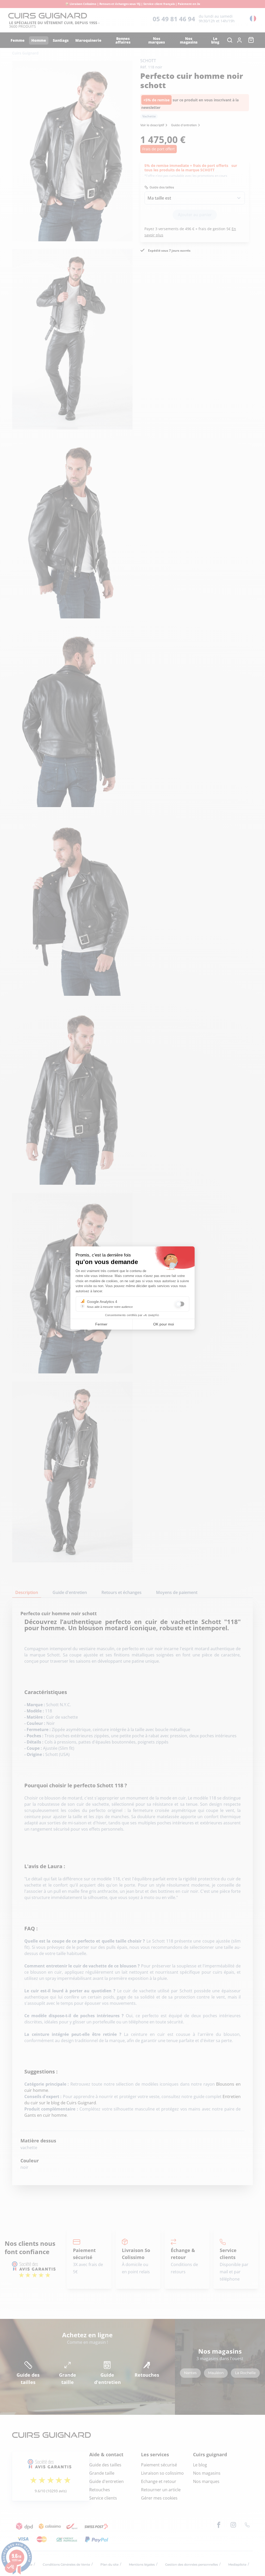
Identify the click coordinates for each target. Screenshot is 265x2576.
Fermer (101, 1324)
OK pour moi (164, 1324)
